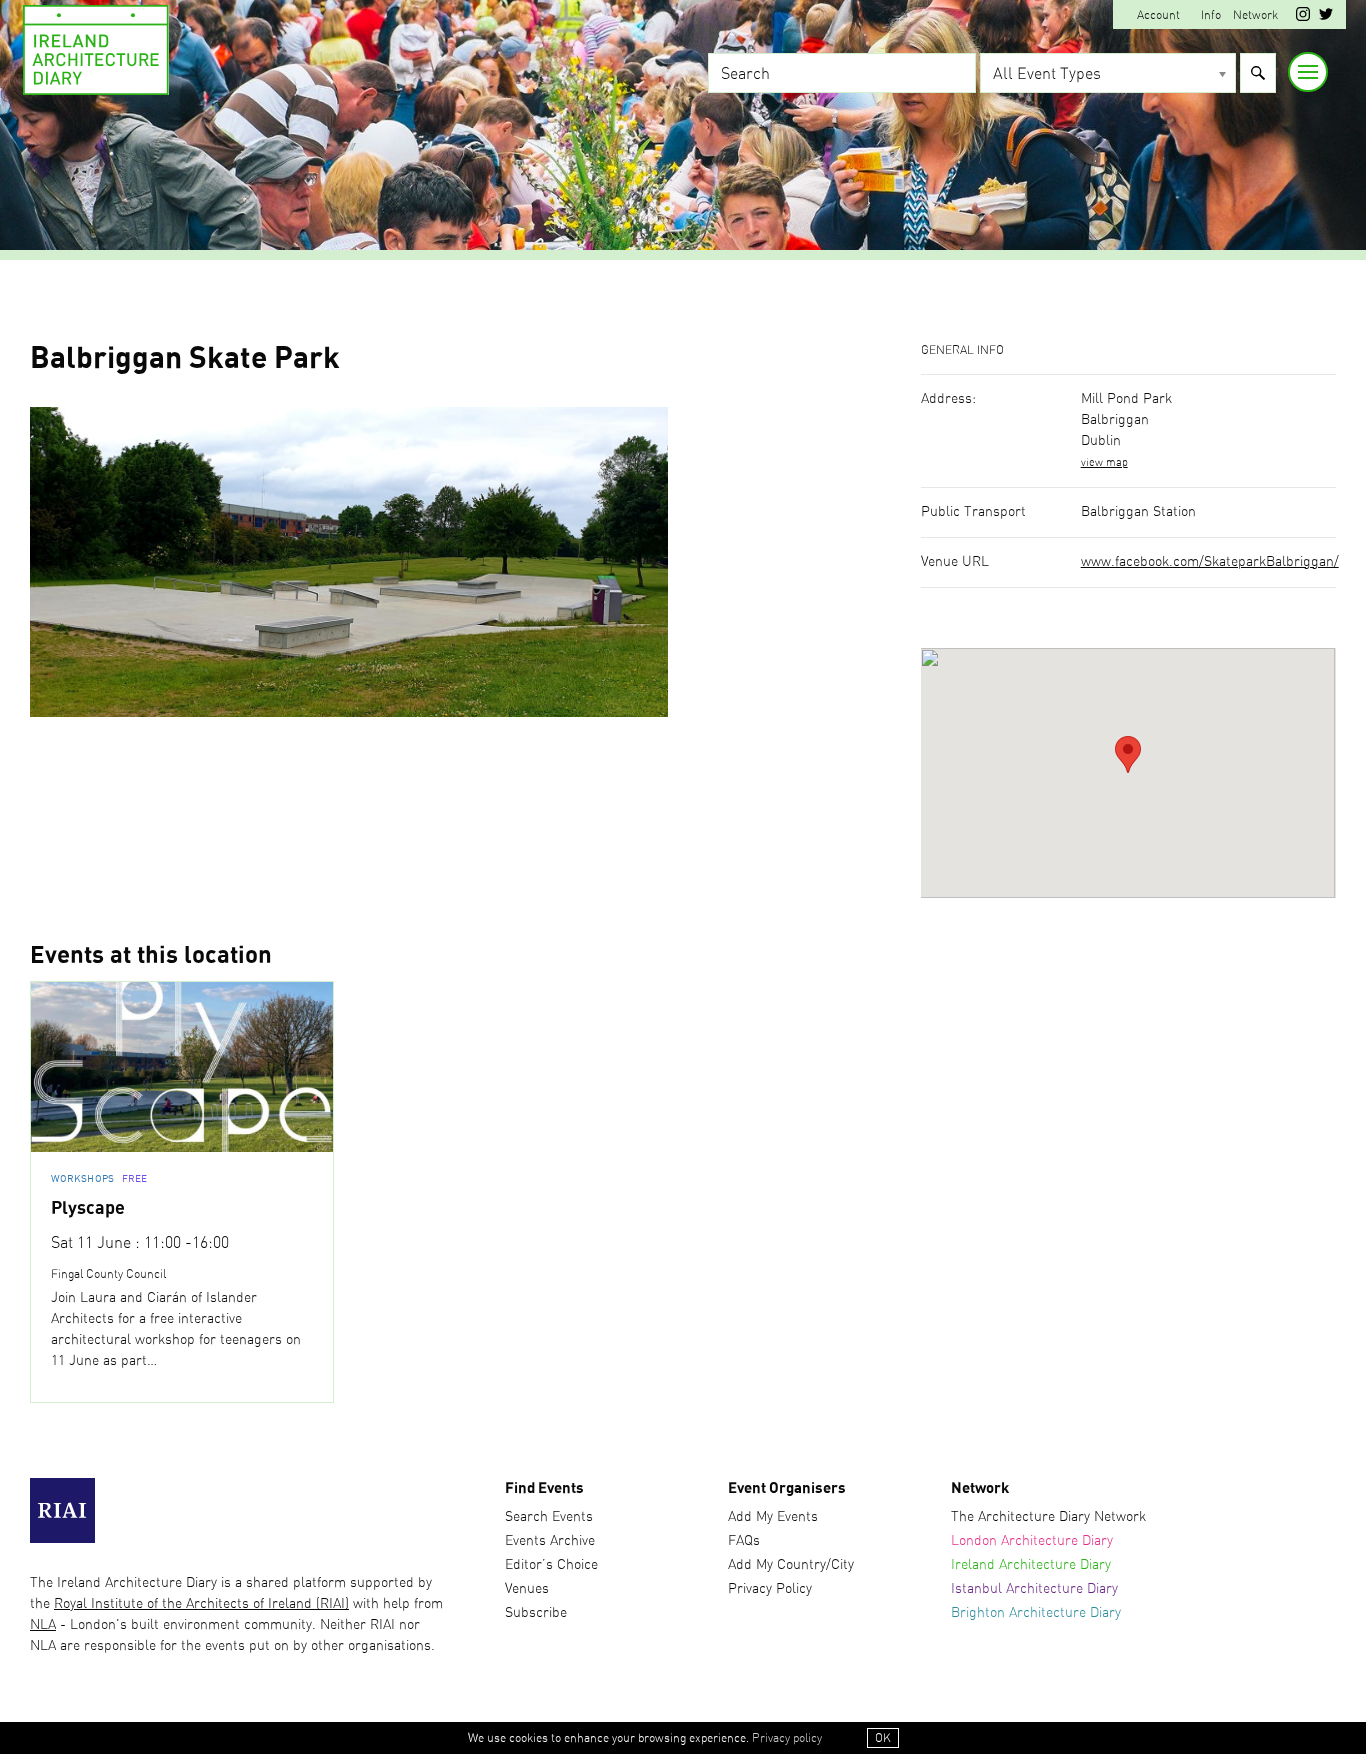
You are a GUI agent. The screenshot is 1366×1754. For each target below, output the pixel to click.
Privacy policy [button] (787, 1738)
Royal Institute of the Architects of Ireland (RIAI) (201, 1604)
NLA (43, 1625)
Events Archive (550, 1541)
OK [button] (883, 1738)
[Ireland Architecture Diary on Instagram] (1303, 17)
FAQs (744, 1541)
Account (1158, 15)
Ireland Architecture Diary (1031, 1565)
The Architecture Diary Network (1048, 1517)
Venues (527, 1589)
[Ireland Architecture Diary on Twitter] (1326, 17)
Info (1211, 15)
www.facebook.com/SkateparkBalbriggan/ (1210, 562)
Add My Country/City (791, 1565)
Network (1255, 15)
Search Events (549, 1517)
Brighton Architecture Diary (1036, 1613)
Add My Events (773, 1517)
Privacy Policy (770, 1589)
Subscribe (536, 1613)
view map (1104, 462)
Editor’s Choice (551, 1565)
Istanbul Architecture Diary (1034, 1589)
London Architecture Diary (1032, 1541)
